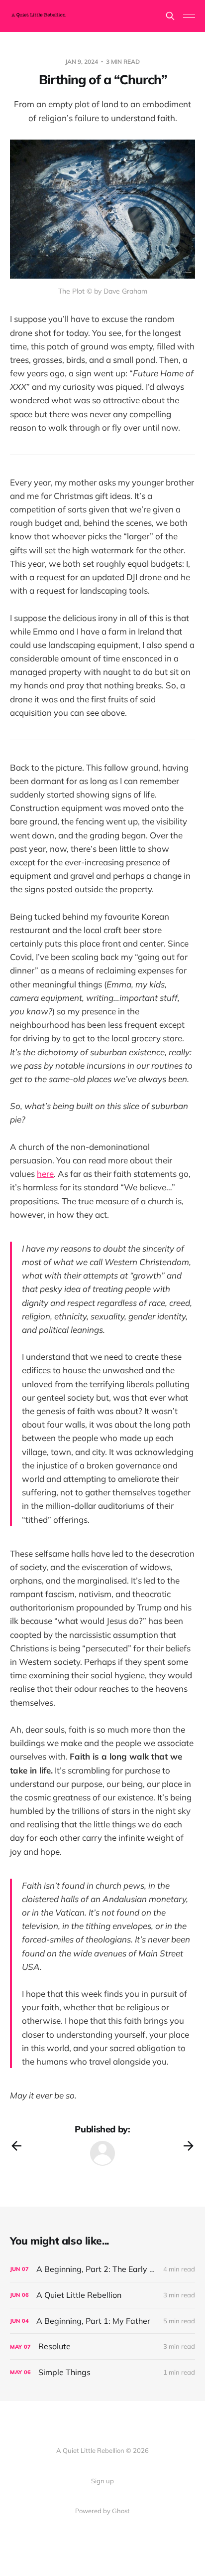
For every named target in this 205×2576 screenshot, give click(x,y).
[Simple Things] (102, 2372)
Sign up (102, 2481)
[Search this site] (170, 16)
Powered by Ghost (102, 2511)
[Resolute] (102, 2346)
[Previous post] (16, 2146)
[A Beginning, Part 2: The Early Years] (102, 2269)
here (45, 1174)
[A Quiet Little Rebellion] (102, 2295)
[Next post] (189, 2146)
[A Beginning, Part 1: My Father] (102, 2321)
